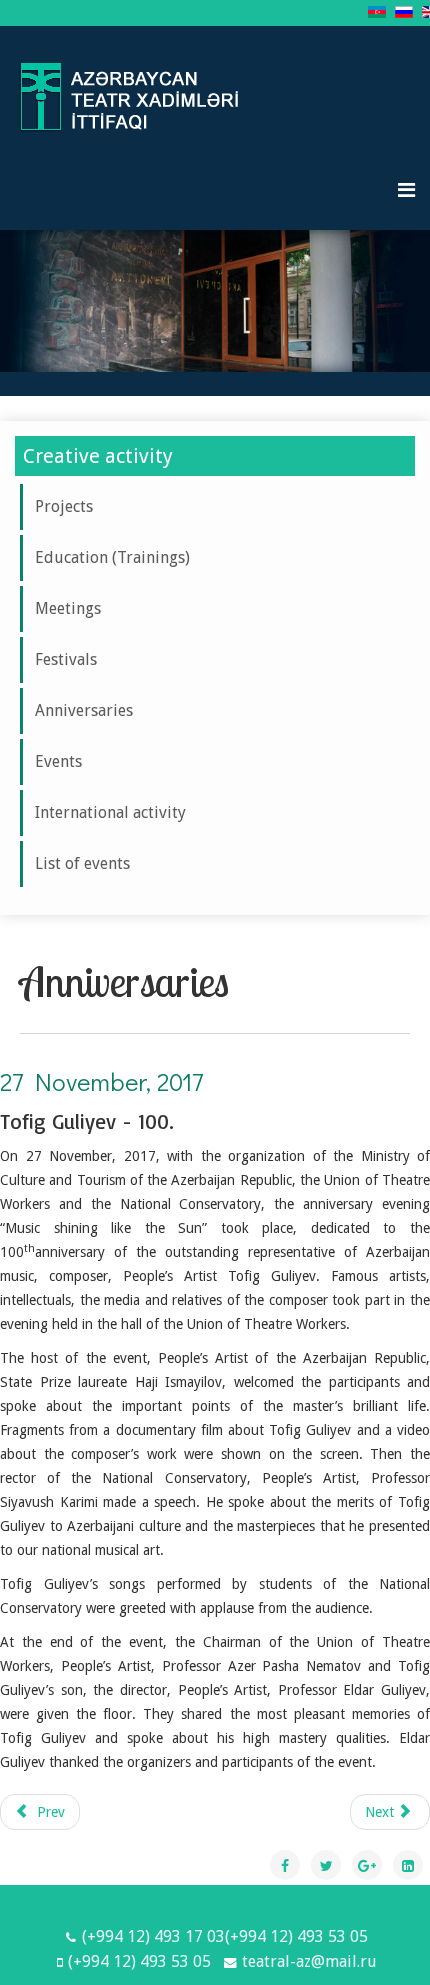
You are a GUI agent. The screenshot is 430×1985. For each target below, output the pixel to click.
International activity (110, 812)
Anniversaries (84, 710)
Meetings (68, 608)
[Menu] (406, 190)
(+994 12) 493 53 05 (139, 1961)
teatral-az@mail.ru (309, 1961)
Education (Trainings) (112, 557)
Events (58, 761)
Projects (64, 506)
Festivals (66, 659)
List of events (82, 863)
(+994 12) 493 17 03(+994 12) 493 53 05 (225, 1936)
